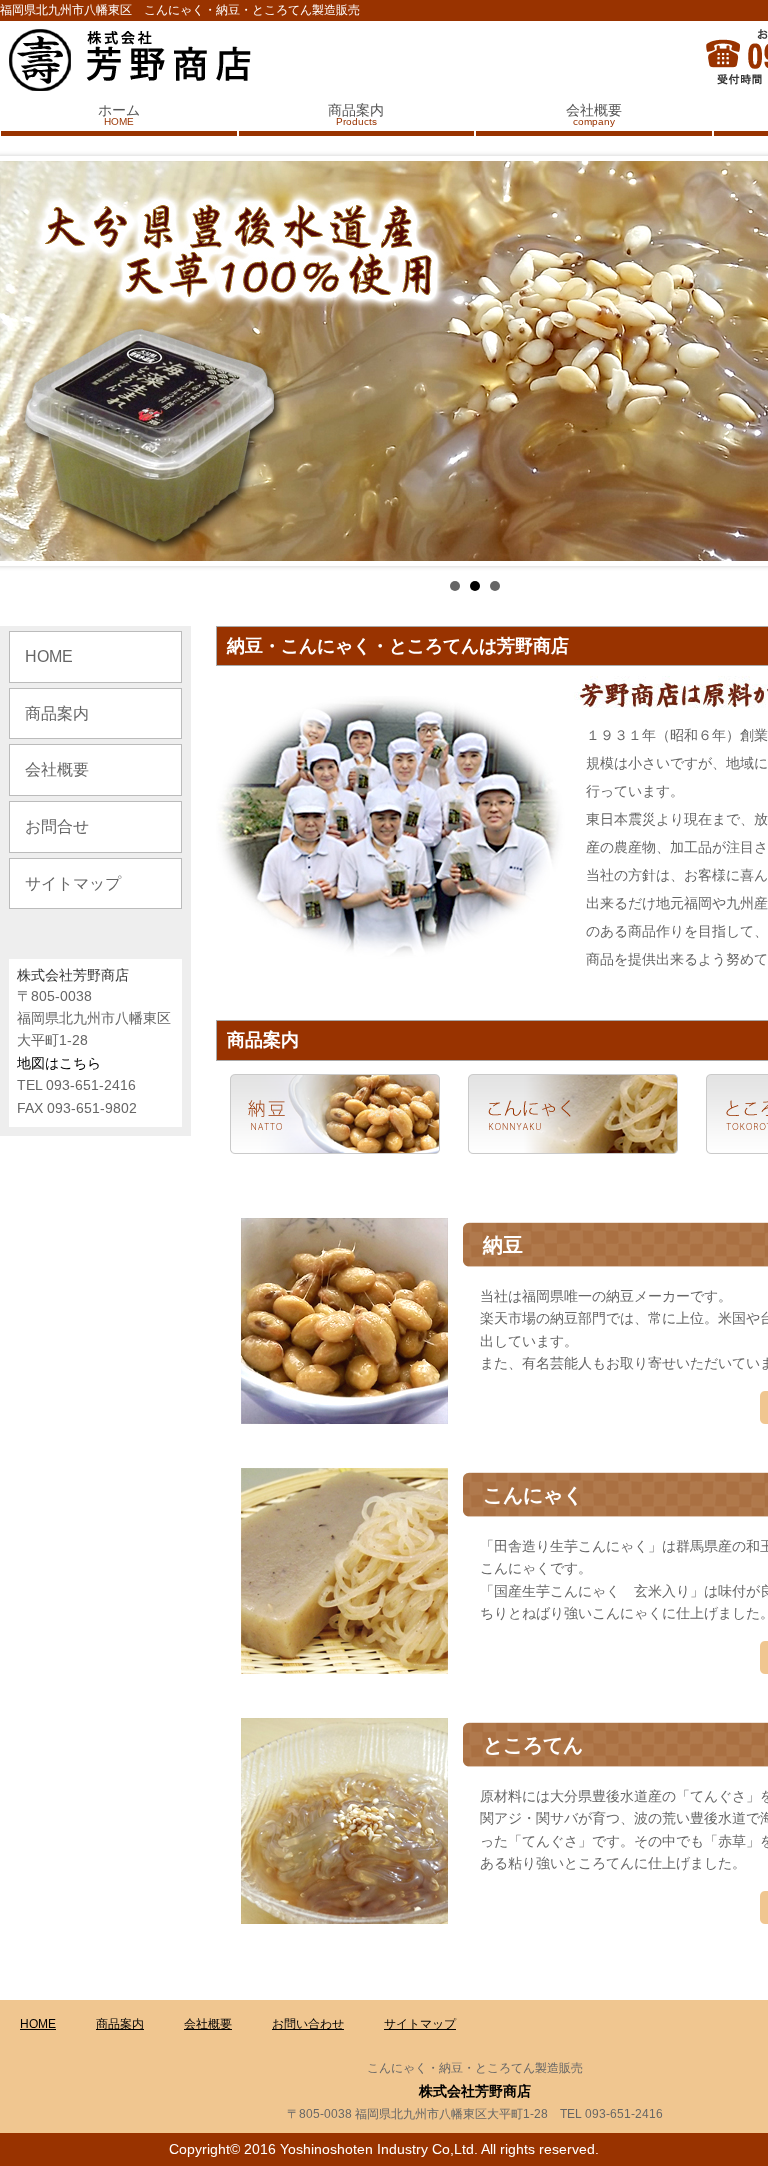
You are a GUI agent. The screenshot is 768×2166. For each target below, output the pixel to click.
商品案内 (356, 114)
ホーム (119, 114)
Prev (26, 361)
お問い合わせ (308, 2024)
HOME (49, 656)
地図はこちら (59, 1063)
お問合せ (57, 826)
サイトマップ (73, 883)
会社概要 (594, 114)
